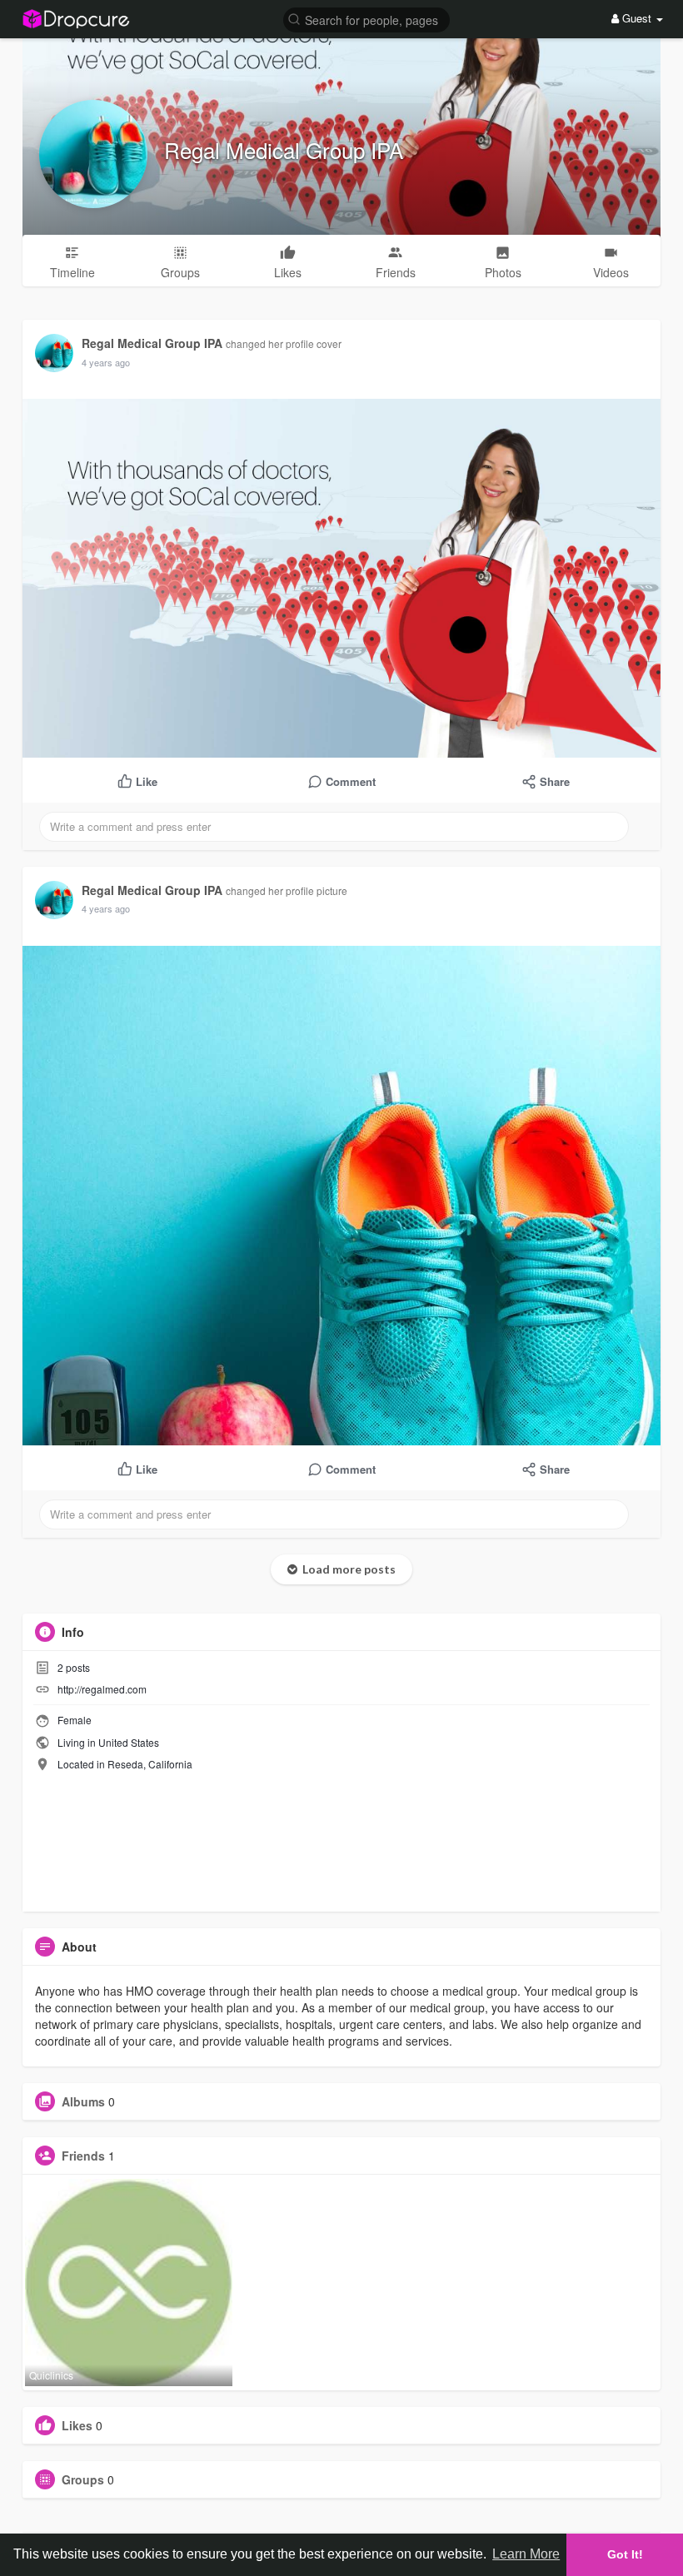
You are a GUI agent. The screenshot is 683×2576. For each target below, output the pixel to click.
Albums (83, 2101)
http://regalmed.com (102, 1689)
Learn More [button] (526, 2554)
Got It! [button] (625, 2554)
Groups (83, 2479)
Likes (77, 2425)
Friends (83, 2156)
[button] (366, 19)
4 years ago (106, 362)
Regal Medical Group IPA (284, 149)
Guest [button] (637, 18)
